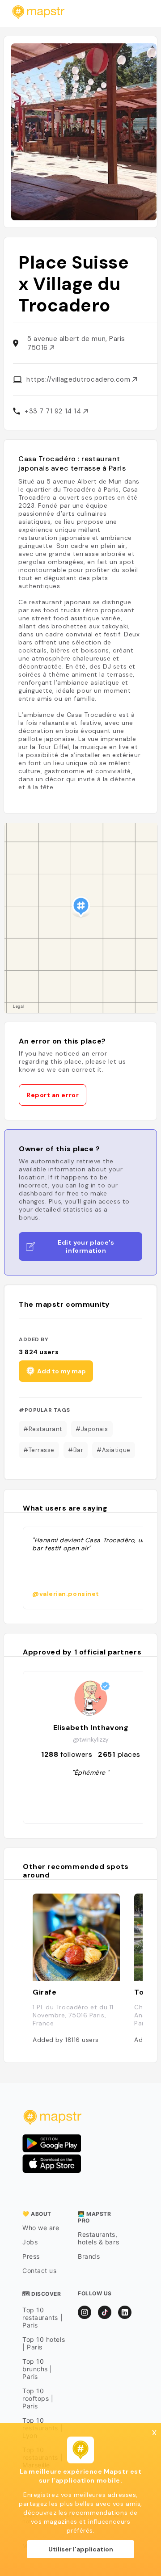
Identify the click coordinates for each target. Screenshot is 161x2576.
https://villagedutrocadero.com (79, 379)
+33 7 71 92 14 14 (54, 411)
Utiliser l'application (81, 2549)
